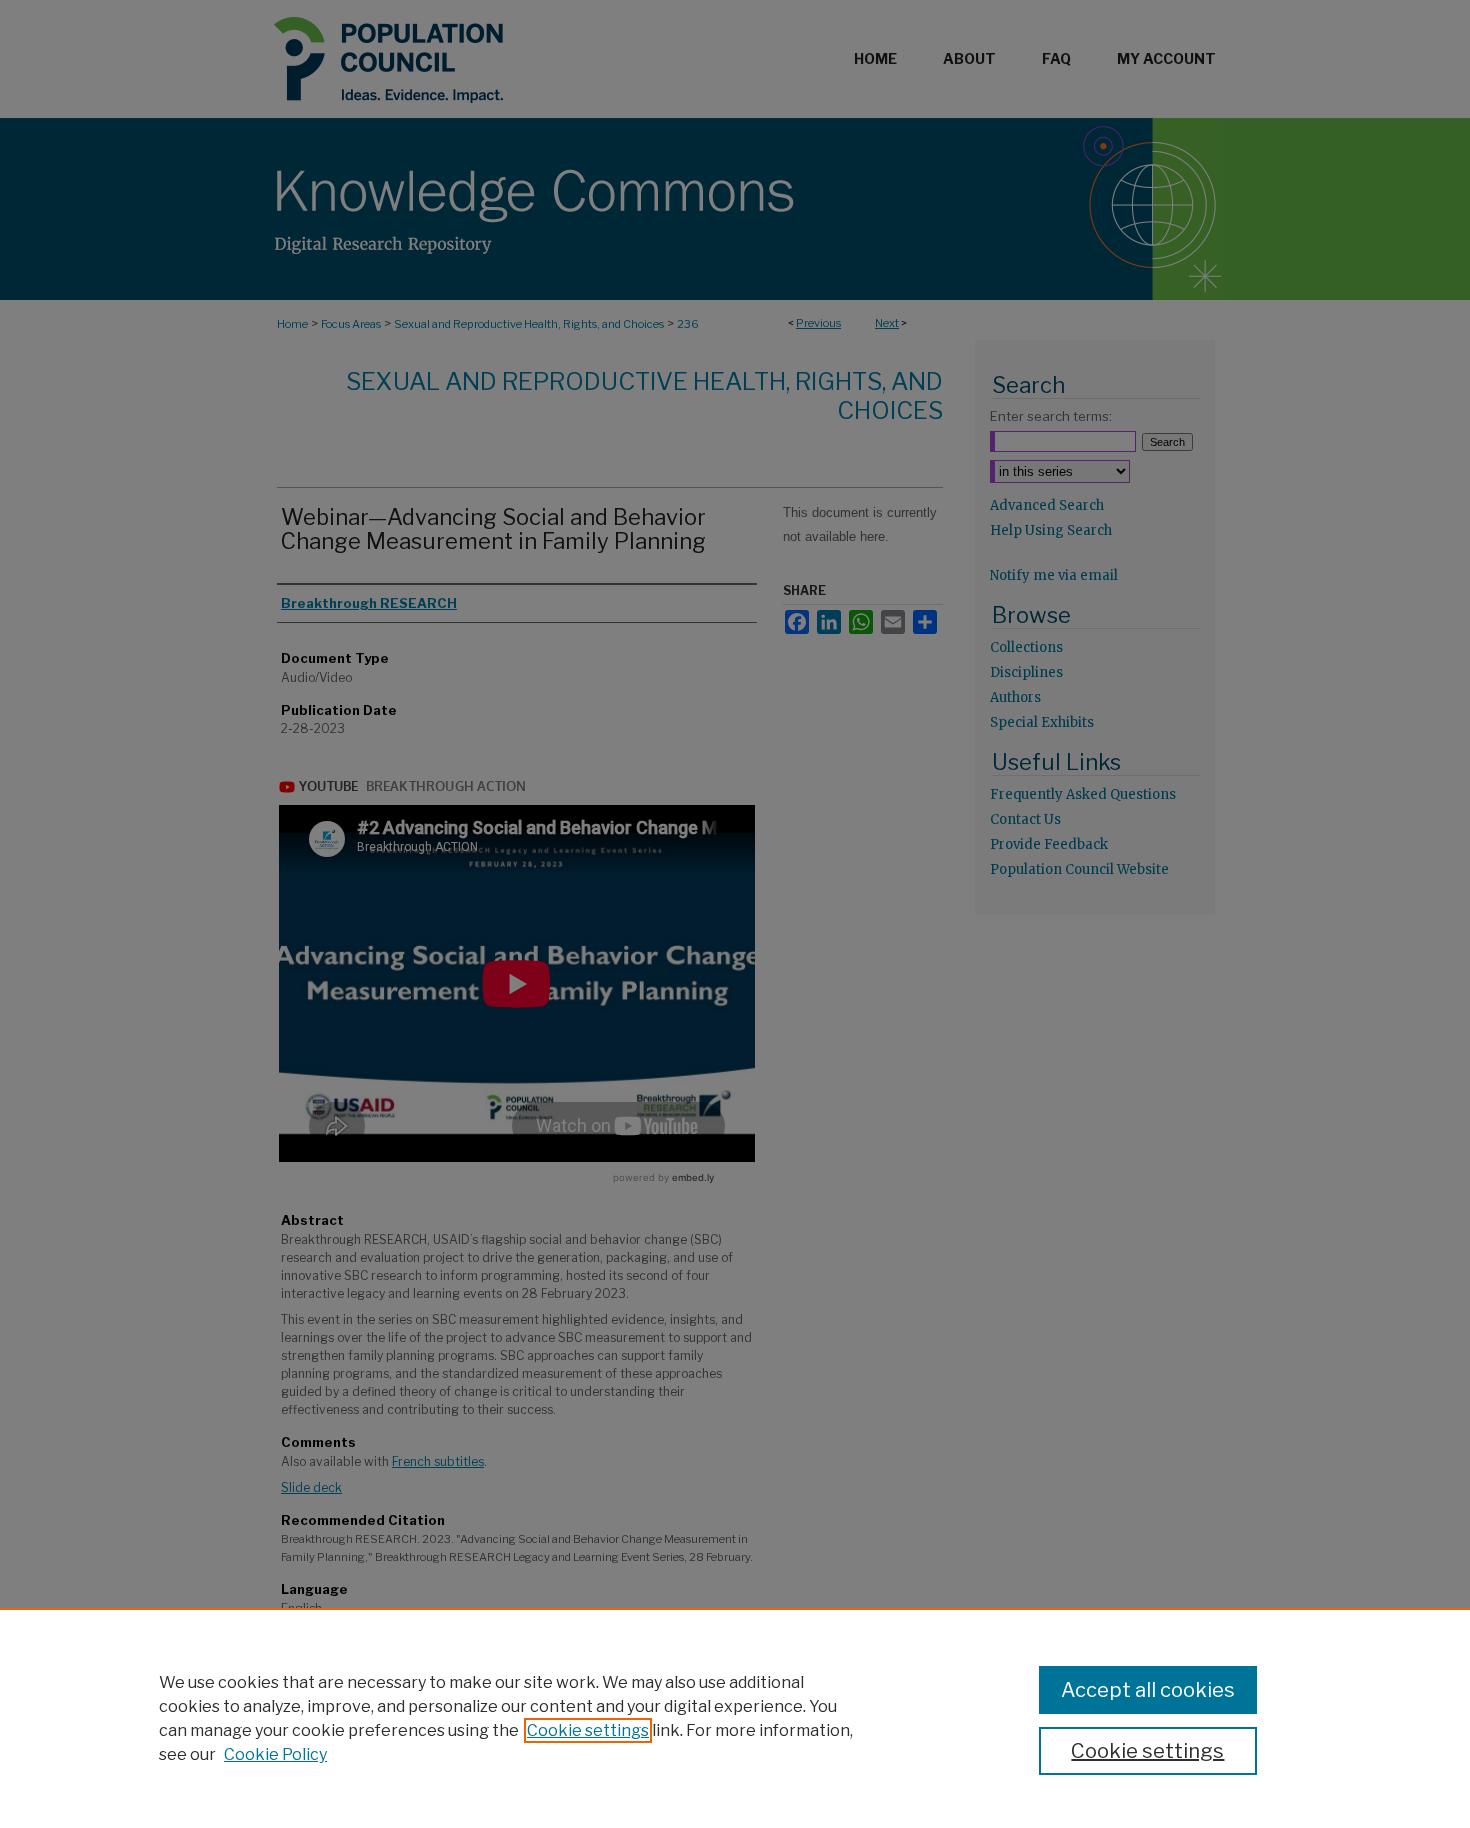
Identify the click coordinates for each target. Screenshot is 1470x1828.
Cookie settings (588, 1730)
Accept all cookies (1148, 1690)
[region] (735, 1718)
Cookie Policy (275, 1754)
